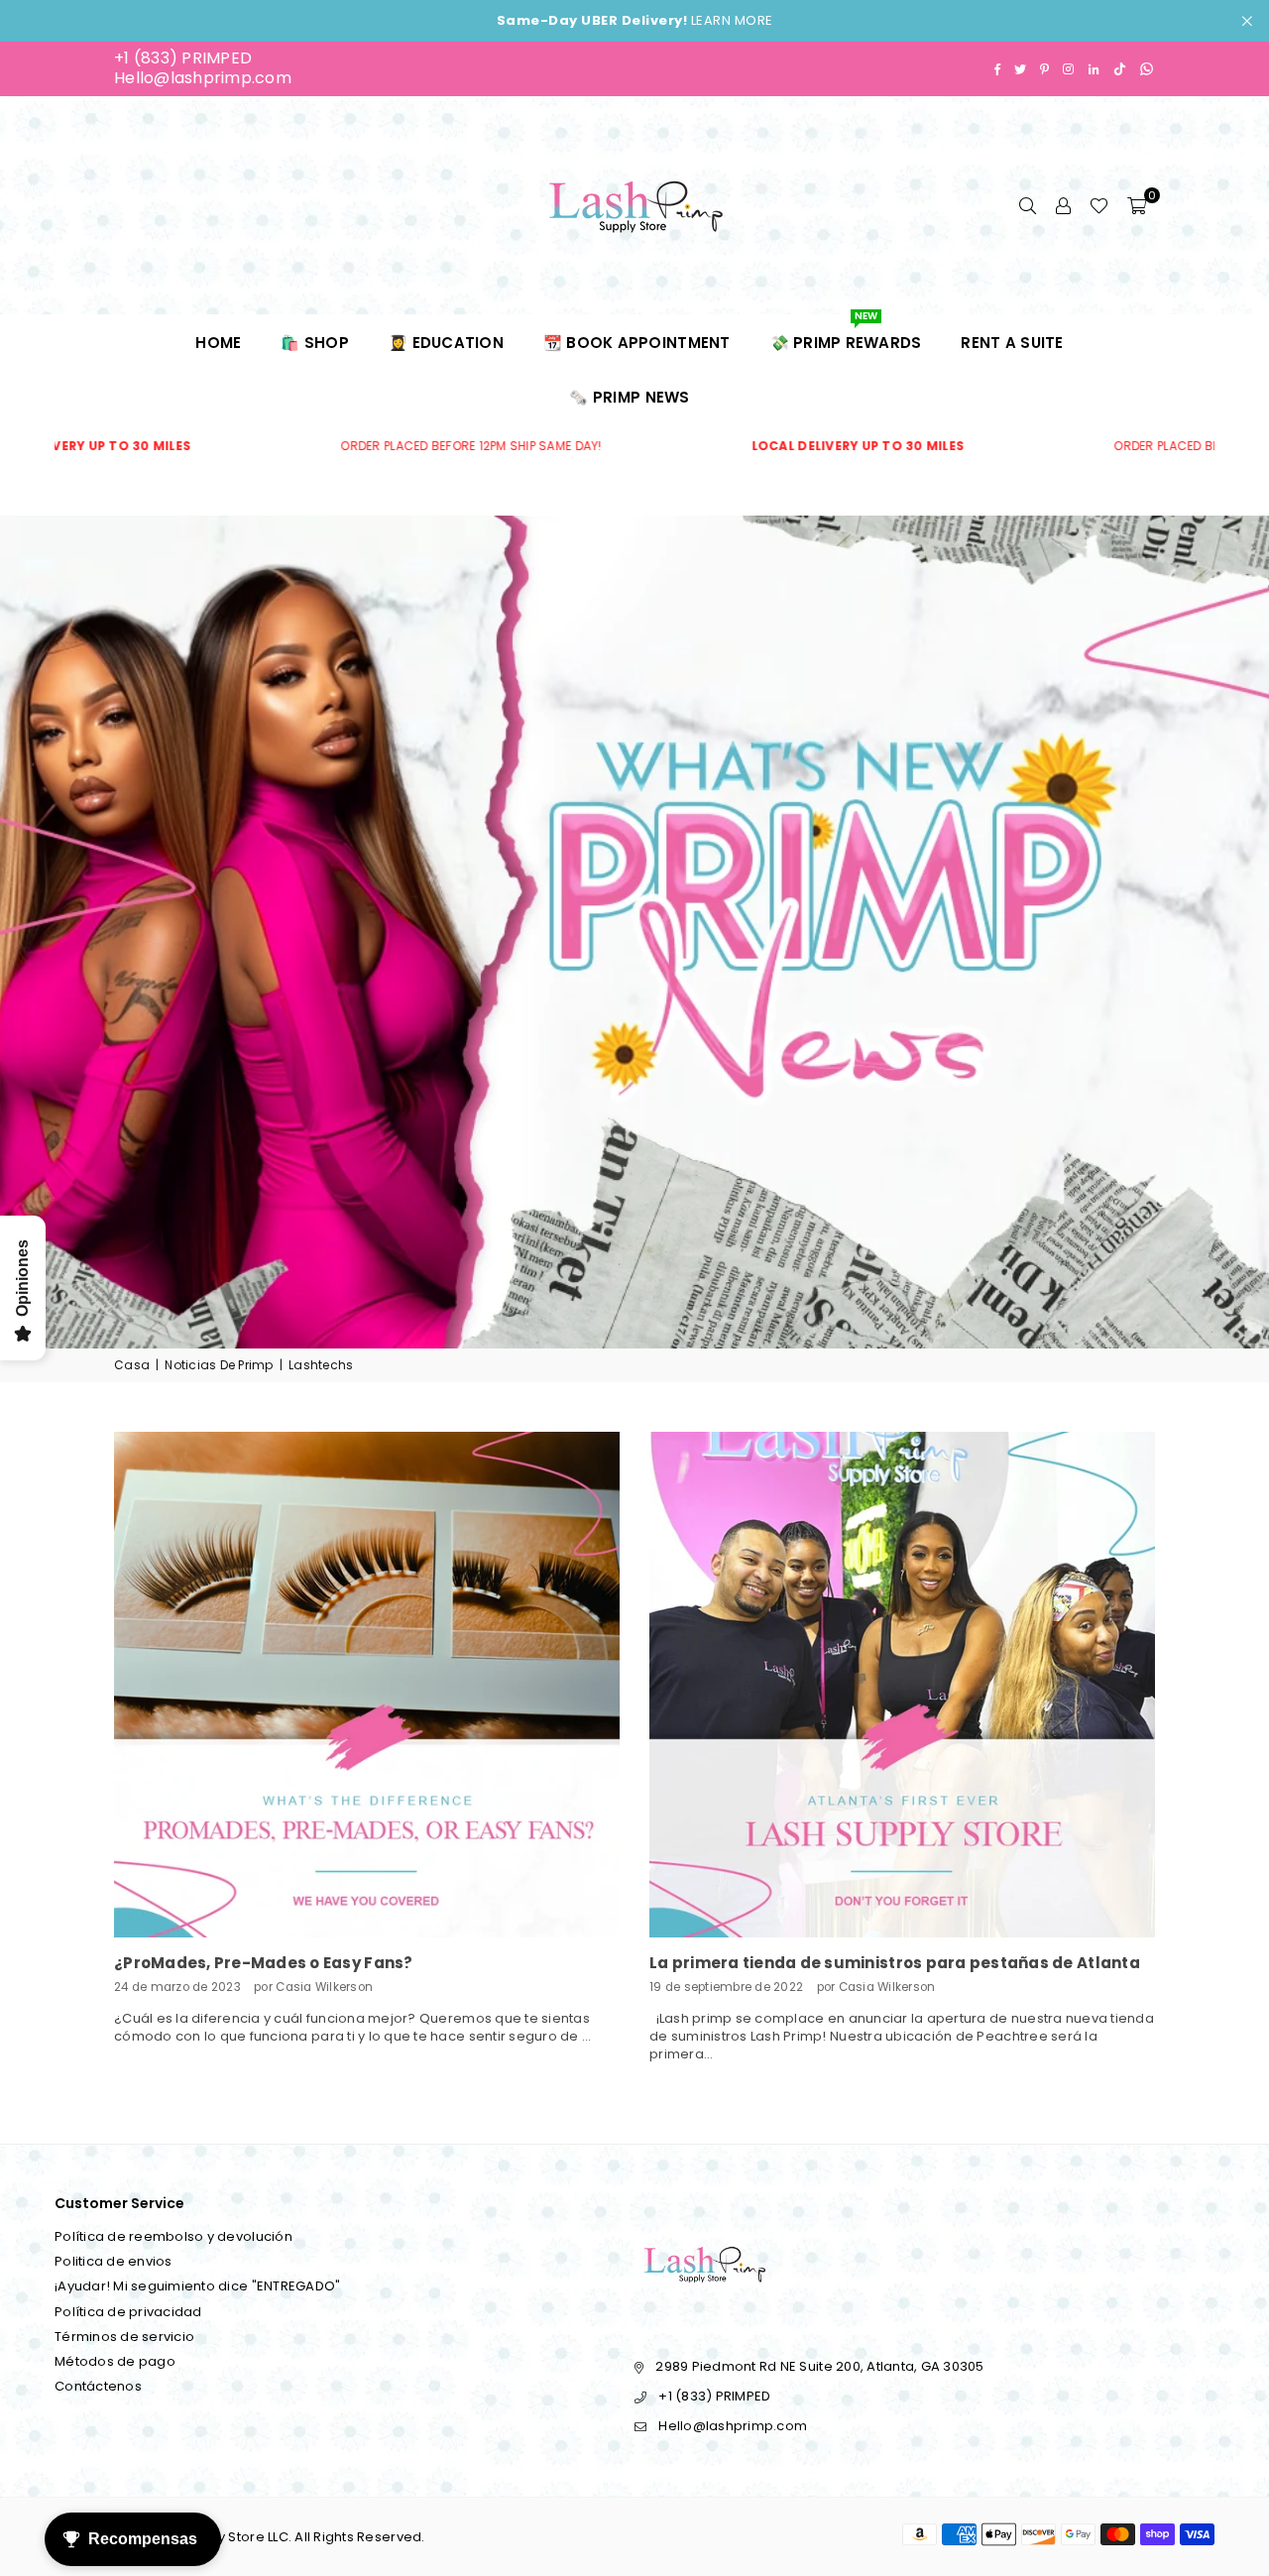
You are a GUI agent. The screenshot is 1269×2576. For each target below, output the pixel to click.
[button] (1137, 205)
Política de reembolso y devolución (173, 2236)
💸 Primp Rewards (846, 334)
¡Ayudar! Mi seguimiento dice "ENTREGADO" (197, 2286)
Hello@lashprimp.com (203, 78)
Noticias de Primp (219, 1365)
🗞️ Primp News (629, 397)
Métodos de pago (115, 2361)
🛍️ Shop (315, 343)
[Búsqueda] (1027, 205)
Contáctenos (98, 2386)
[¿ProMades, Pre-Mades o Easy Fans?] (367, 1685)
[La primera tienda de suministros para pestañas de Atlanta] (902, 1685)
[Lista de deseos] (1099, 205)
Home (218, 343)
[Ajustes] (1063, 205)
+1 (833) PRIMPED (183, 58)
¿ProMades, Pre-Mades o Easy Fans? (264, 1963)
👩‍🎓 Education (446, 343)
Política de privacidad (128, 2312)
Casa (132, 1365)
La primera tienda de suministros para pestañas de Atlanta (895, 1963)
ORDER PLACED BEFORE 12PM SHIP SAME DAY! (367, 446)
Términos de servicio (124, 2337)
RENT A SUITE (1012, 343)
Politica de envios (114, 2261)
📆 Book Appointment (637, 343)
